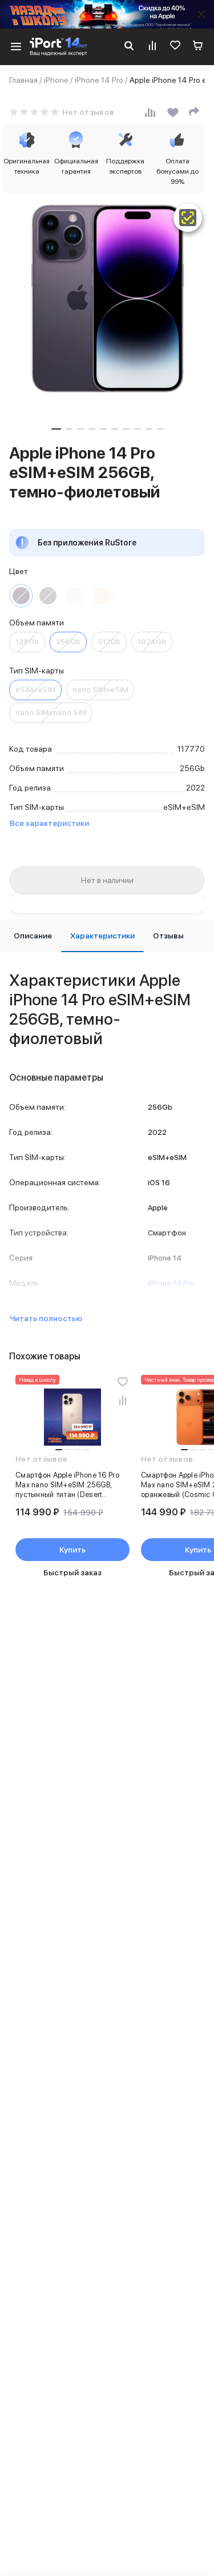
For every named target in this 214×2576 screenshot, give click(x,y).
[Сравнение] (152, 47)
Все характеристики (49, 823)
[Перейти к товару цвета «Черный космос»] (48, 596)
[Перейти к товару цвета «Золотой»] (102, 596)
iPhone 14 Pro (99, 80)
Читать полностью (46, 1318)
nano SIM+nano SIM (51, 713)
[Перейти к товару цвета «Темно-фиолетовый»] (21, 596)
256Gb (68, 642)
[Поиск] (129, 47)
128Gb (27, 642)
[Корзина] (198, 47)
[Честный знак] (188, 218)
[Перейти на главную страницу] (58, 47)
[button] (56, 429)
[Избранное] (175, 47)
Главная (23, 80)
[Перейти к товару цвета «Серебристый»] (75, 596)
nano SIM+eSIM (100, 690)
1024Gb (152, 642)
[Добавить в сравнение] (123, 1400)
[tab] (33, 936)
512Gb (109, 642)
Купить (72, 1550)
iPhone (56, 80)
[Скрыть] (201, 14)
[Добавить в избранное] (123, 1382)
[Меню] (16, 47)
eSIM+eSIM (35, 690)
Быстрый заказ (72, 1572)
